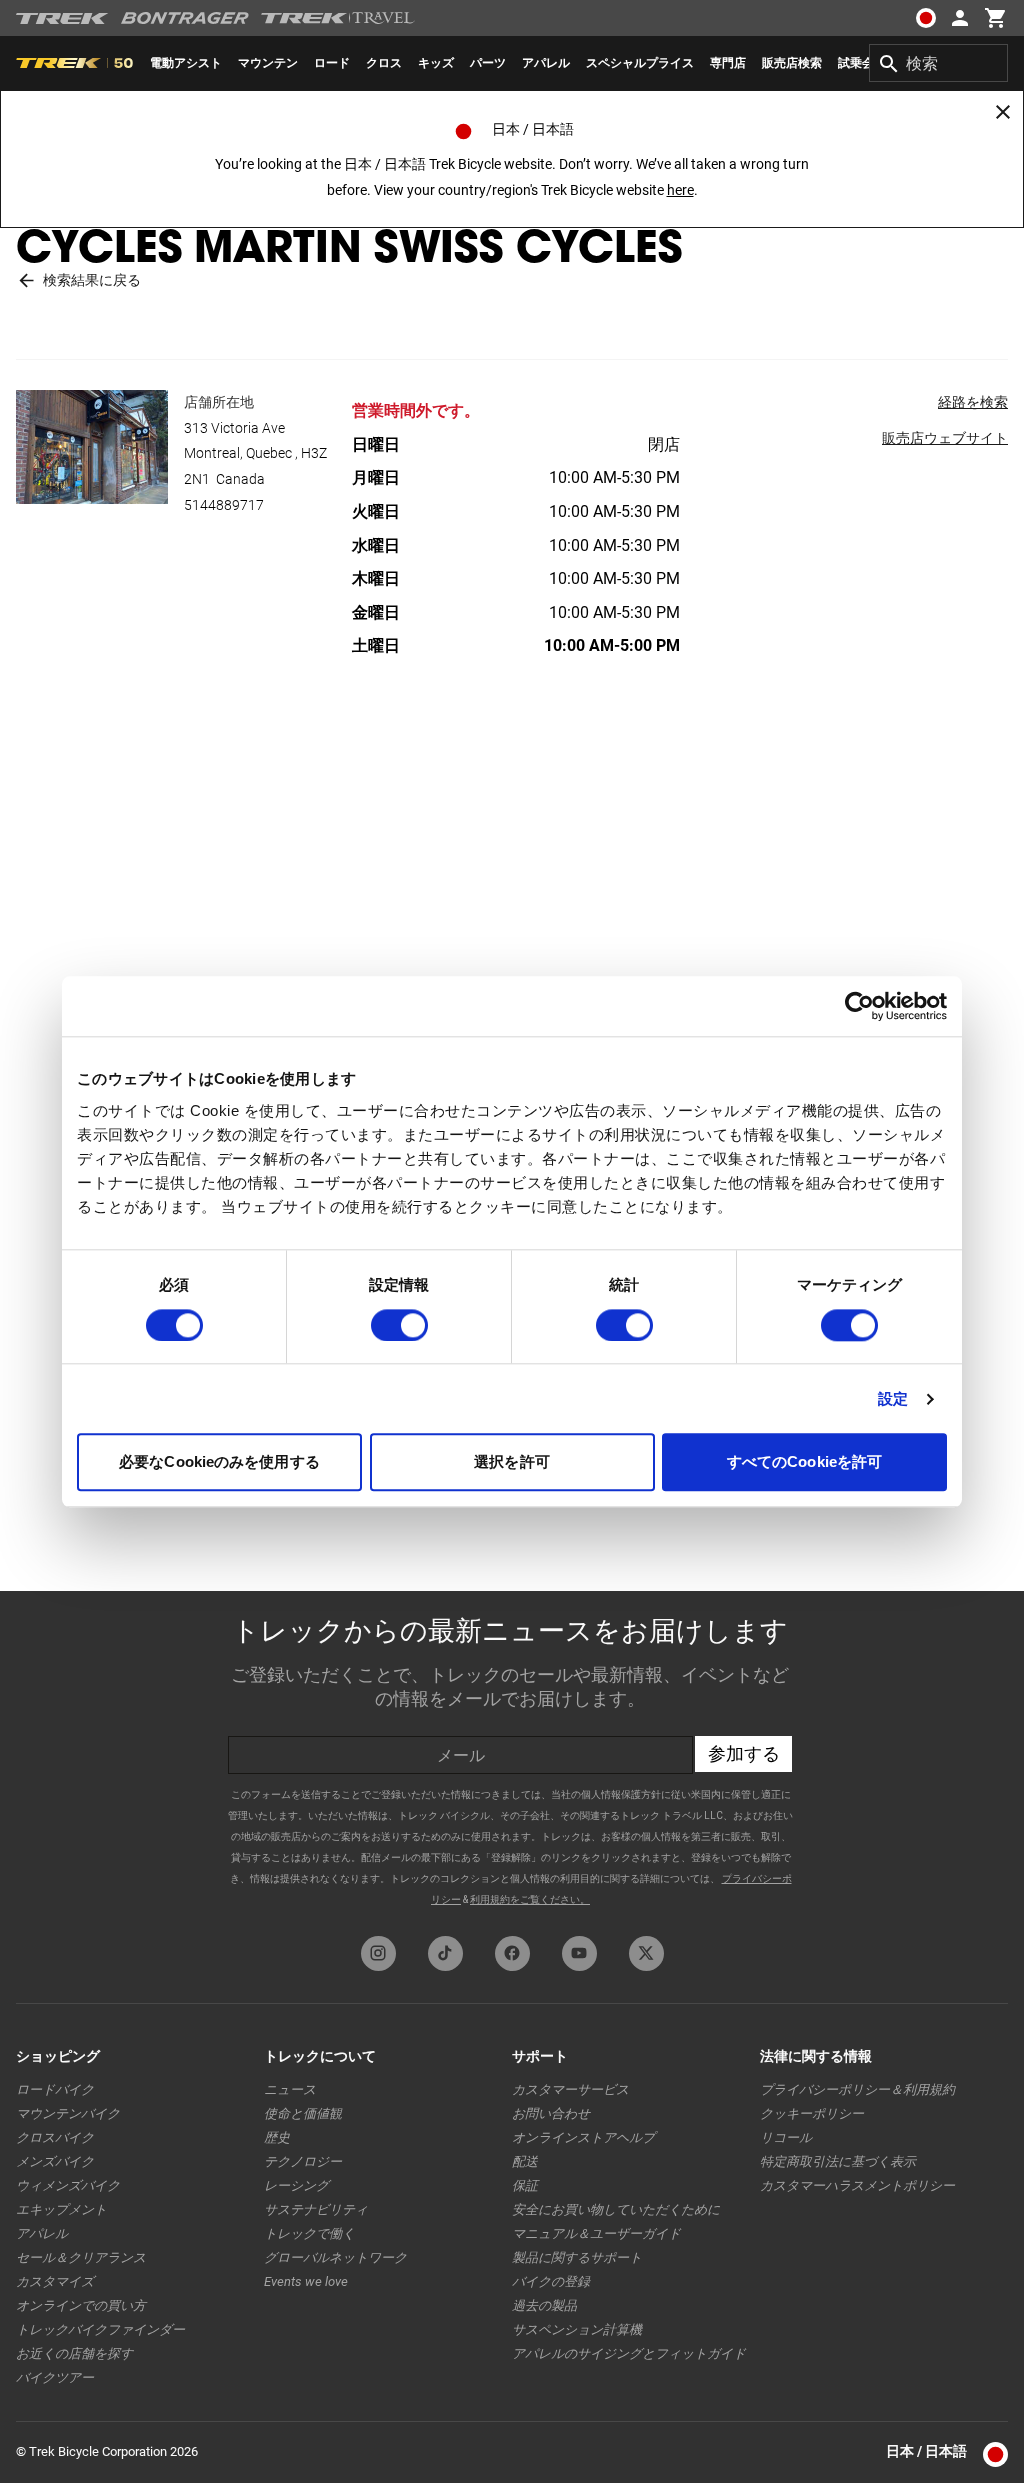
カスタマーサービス (570, 2089)
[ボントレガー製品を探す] (185, 18)
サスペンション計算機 (577, 2329)
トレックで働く (309, 2233)
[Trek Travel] (338, 18)
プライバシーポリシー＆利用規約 (857, 2089)
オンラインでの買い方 (81, 2305)
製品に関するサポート (577, 2257)
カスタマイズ (55, 2281)
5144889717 (224, 505)
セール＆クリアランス (81, 2257)
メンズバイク (55, 2161)
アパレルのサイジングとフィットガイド (629, 2353)
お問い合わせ (551, 2113)
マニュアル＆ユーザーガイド (596, 2233)
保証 (525, 2185)
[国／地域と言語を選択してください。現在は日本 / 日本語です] (926, 18)
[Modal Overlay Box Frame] (512, 1758)
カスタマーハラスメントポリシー (857, 2185)
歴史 (277, 2137)
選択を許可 (512, 1462)
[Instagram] (378, 1953)
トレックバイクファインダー (100, 2329)
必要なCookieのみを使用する (219, 1462)
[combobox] (938, 63)
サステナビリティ (316, 2209)
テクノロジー (303, 2161)
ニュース (290, 2089)
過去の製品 (544, 2305)
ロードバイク (55, 2089)
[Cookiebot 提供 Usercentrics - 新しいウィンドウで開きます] (859, 1006)
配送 (525, 2161)
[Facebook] (512, 1953)
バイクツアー (55, 2377)
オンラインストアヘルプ (583, 2137)
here (680, 190)
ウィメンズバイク (68, 2185)
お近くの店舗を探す (74, 2353)
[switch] (399, 1325)
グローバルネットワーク (335, 2257)
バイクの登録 (551, 2281)
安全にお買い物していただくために (616, 2209)
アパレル (42, 2233)
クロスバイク (55, 2137)
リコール (786, 2137)
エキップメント (61, 2209)
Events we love (306, 2281)
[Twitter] (646, 1953)
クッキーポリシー (812, 2113)
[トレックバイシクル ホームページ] (62, 18)
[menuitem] (186, 63)
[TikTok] (445, 1953)
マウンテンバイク (68, 2113)
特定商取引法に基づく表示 (838, 2161)
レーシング (296, 2185)
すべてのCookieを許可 (804, 1462)
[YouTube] (579, 1953)
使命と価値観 (303, 2113)
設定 (893, 1398)
